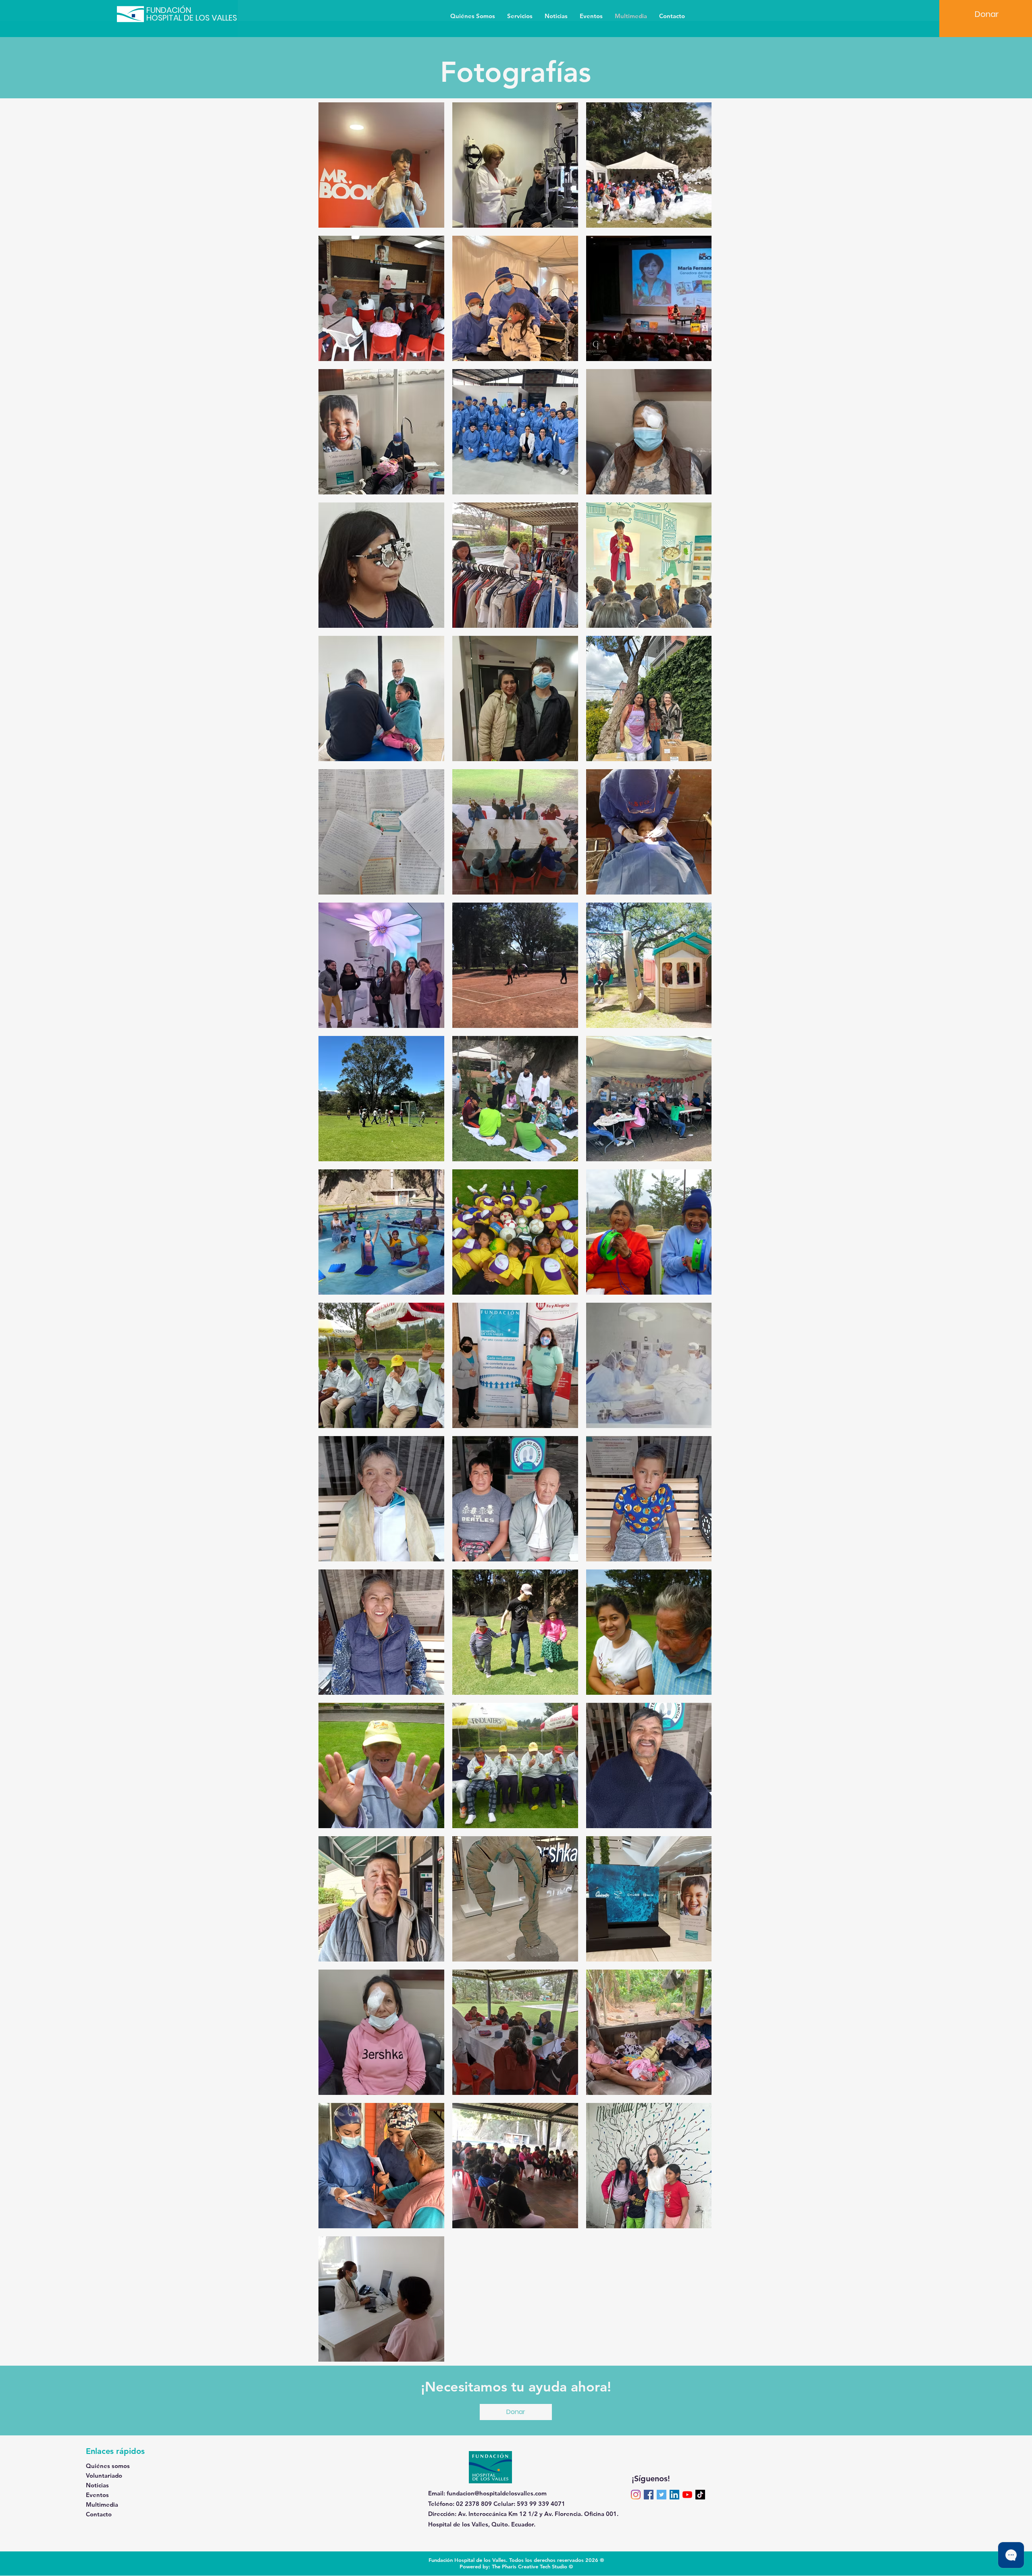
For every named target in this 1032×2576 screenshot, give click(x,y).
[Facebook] (649, 2495)
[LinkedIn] (674, 2495)
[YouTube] (687, 2495)
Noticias (97, 2485)
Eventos (97, 2495)
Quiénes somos (108, 2466)
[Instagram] (636, 2495)
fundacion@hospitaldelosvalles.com (497, 2493)
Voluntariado (104, 2475)
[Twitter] (662, 2495)
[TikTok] (700, 2495)
